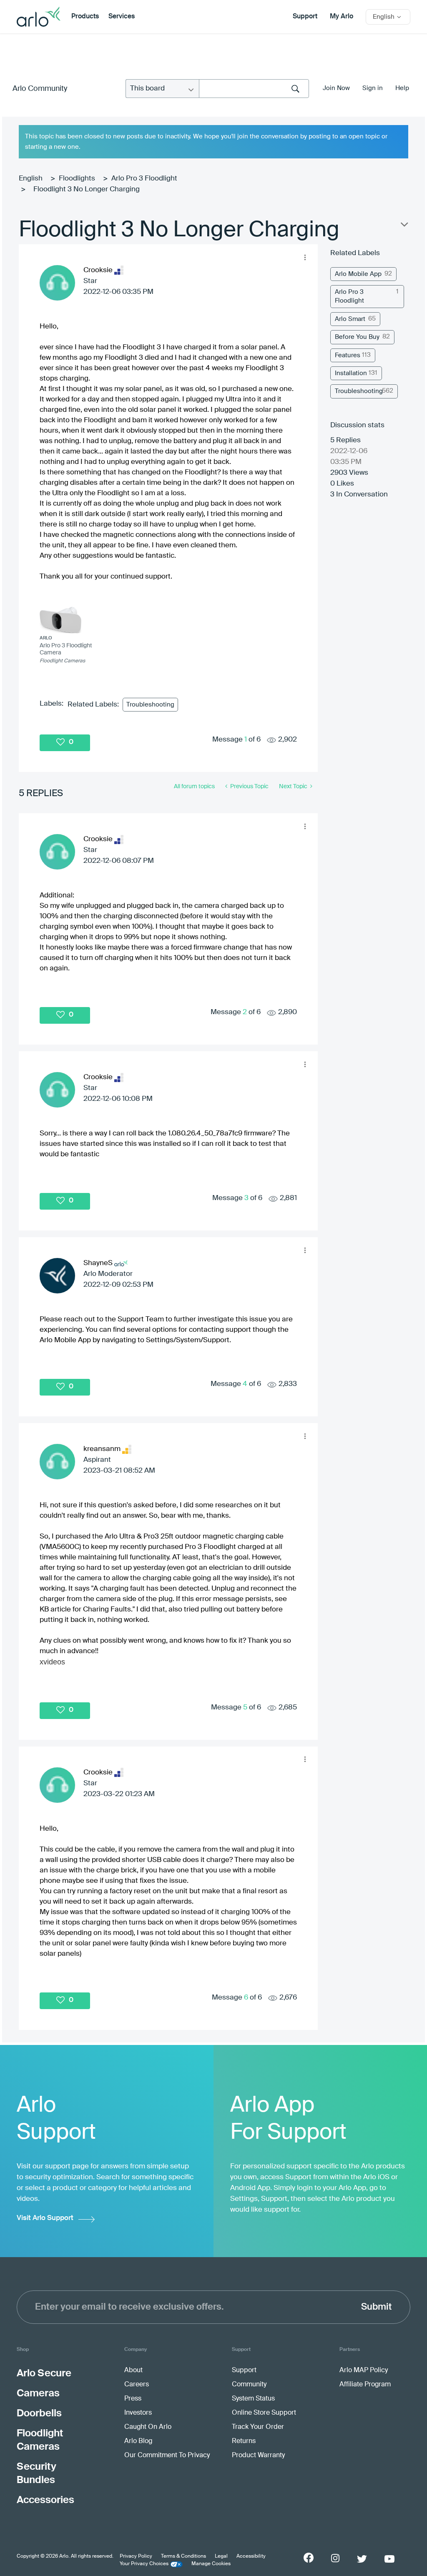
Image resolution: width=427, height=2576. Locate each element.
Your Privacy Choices (144, 2564)
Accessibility (251, 2556)
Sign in (373, 88)
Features (348, 355)
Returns (244, 2441)
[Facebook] (309, 2558)
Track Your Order (258, 2427)
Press (133, 2399)
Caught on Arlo (148, 2427)
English (31, 179)
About (133, 2371)
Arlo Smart (350, 319)
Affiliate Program (365, 2385)
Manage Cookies (211, 2564)
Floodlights (77, 179)
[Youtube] (389, 2559)
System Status (253, 2399)
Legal (221, 2556)
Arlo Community (40, 89)
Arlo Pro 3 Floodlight (144, 179)
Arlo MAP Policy (364, 2371)
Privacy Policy (136, 2556)
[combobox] (254, 89)
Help (402, 88)
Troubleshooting (150, 705)
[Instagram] (335, 2558)
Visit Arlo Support (45, 2218)
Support (305, 17)
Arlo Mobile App (358, 274)
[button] (305, 257)
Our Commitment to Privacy (167, 2456)
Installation (351, 373)
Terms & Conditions (183, 2556)
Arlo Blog (138, 2441)
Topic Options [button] (404, 226)
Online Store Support (264, 2413)
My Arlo (342, 17)
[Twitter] (362, 2559)
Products (85, 17)
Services (122, 17)
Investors (138, 2413)
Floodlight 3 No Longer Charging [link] (87, 189)
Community (249, 2385)
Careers (137, 2385)
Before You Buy (357, 337)
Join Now (336, 88)
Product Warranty (258, 2456)
